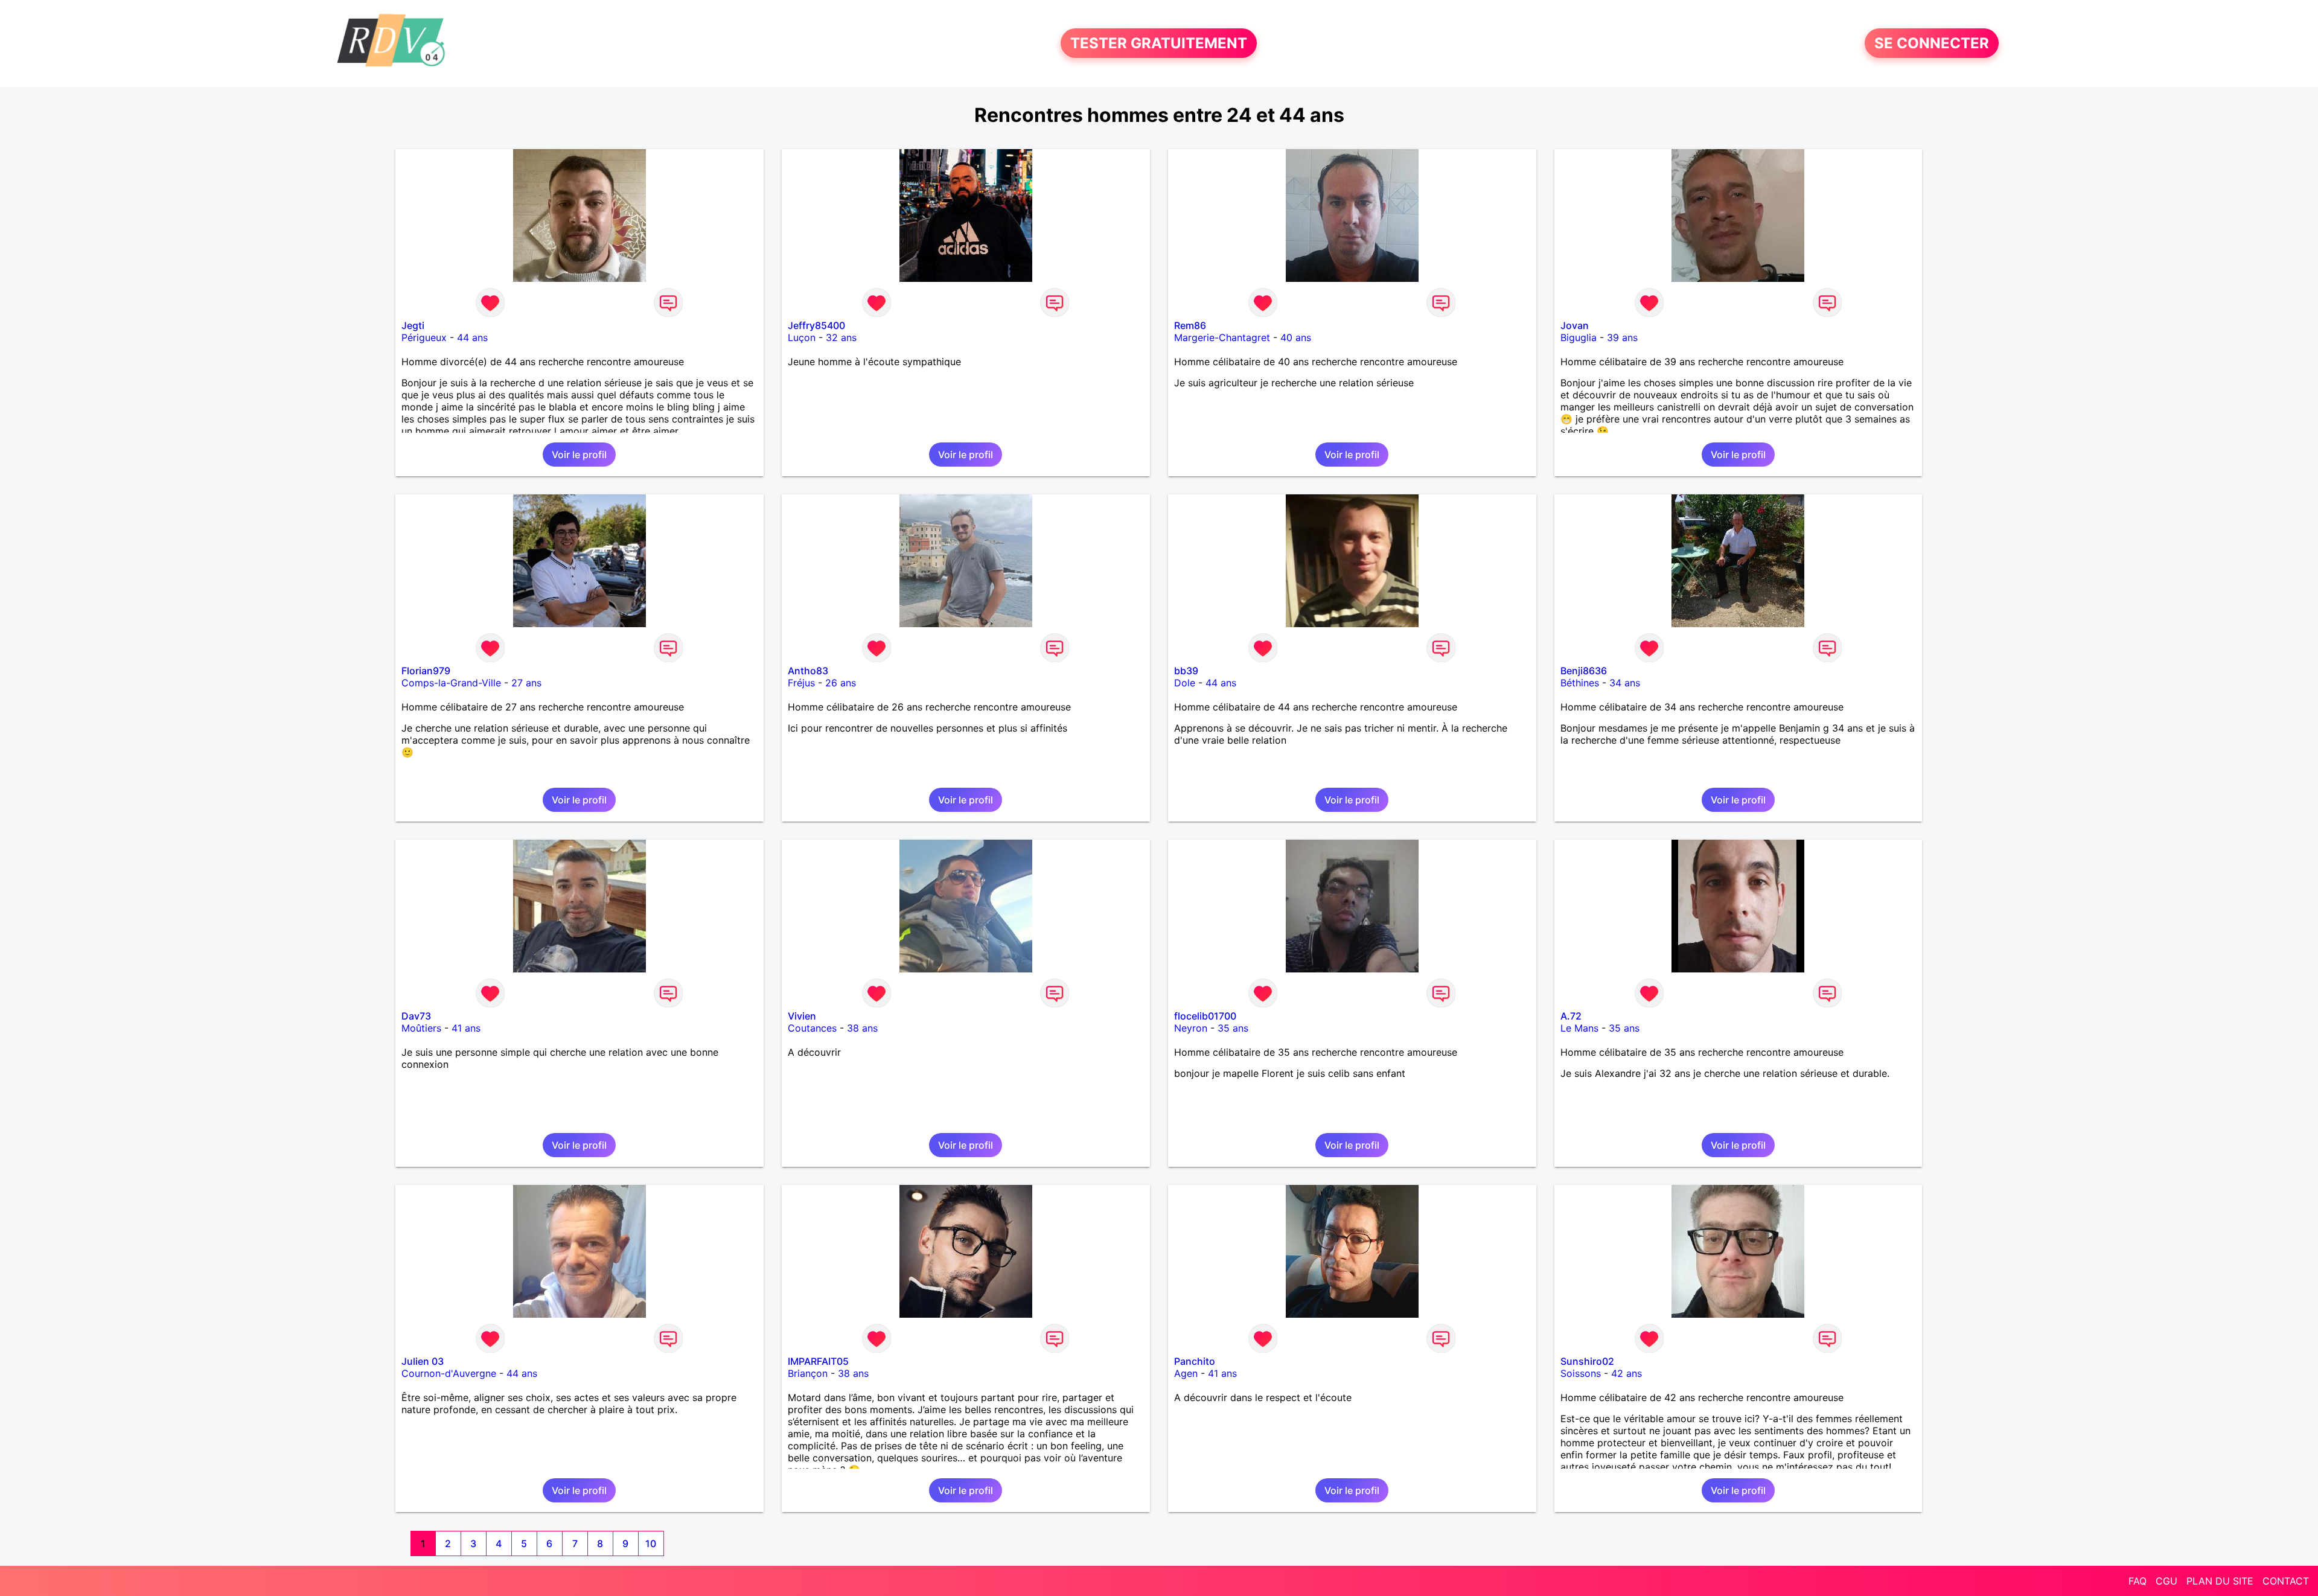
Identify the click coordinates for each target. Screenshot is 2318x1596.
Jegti (413, 325)
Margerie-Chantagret (1222, 337)
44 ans (472, 337)
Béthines (1580, 683)
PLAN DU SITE (2220, 1581)
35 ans (1233, 1028)
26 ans (841, 683)
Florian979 (426, 671)
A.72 (1571, 1016)
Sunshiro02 (1587, 1361)
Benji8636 (1584, 671)
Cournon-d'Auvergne (449, 1373)
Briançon (808, 1373)
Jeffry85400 (816, 325)
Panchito (1195, 1361)
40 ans (1296, 337)
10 (651, 1543)
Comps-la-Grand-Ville (451, 683)
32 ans (841, 337)
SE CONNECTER (1932, 43)
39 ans (1622, 337)
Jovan (1575, 325)
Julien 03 (423, 1361)
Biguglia (1579, 337)
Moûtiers (421, 1028)
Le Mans (1579, 1028)
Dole (1185, 683)
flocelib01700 (1205, 1016)
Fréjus (801, 683)
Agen (1186, 1373)
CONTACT (2286, 1581)
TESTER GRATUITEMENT (1159, 43)
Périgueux (424, 337)
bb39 (1186, 671)
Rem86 (1190, 325)
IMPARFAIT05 (818, 1361)
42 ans (1627, 1373)
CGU (2166, 1581)
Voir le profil (579, 455)
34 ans (1625, 683)
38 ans (862, 1028)
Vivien (802, 1016)
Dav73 (416, 1016)
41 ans (466, 1028)
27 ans (526, 683)
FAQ (2138, 1581)
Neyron (1191, 1028)
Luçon (802, 337)
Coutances (812, 1028)
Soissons (1581, 1373)
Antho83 (808, 671)
